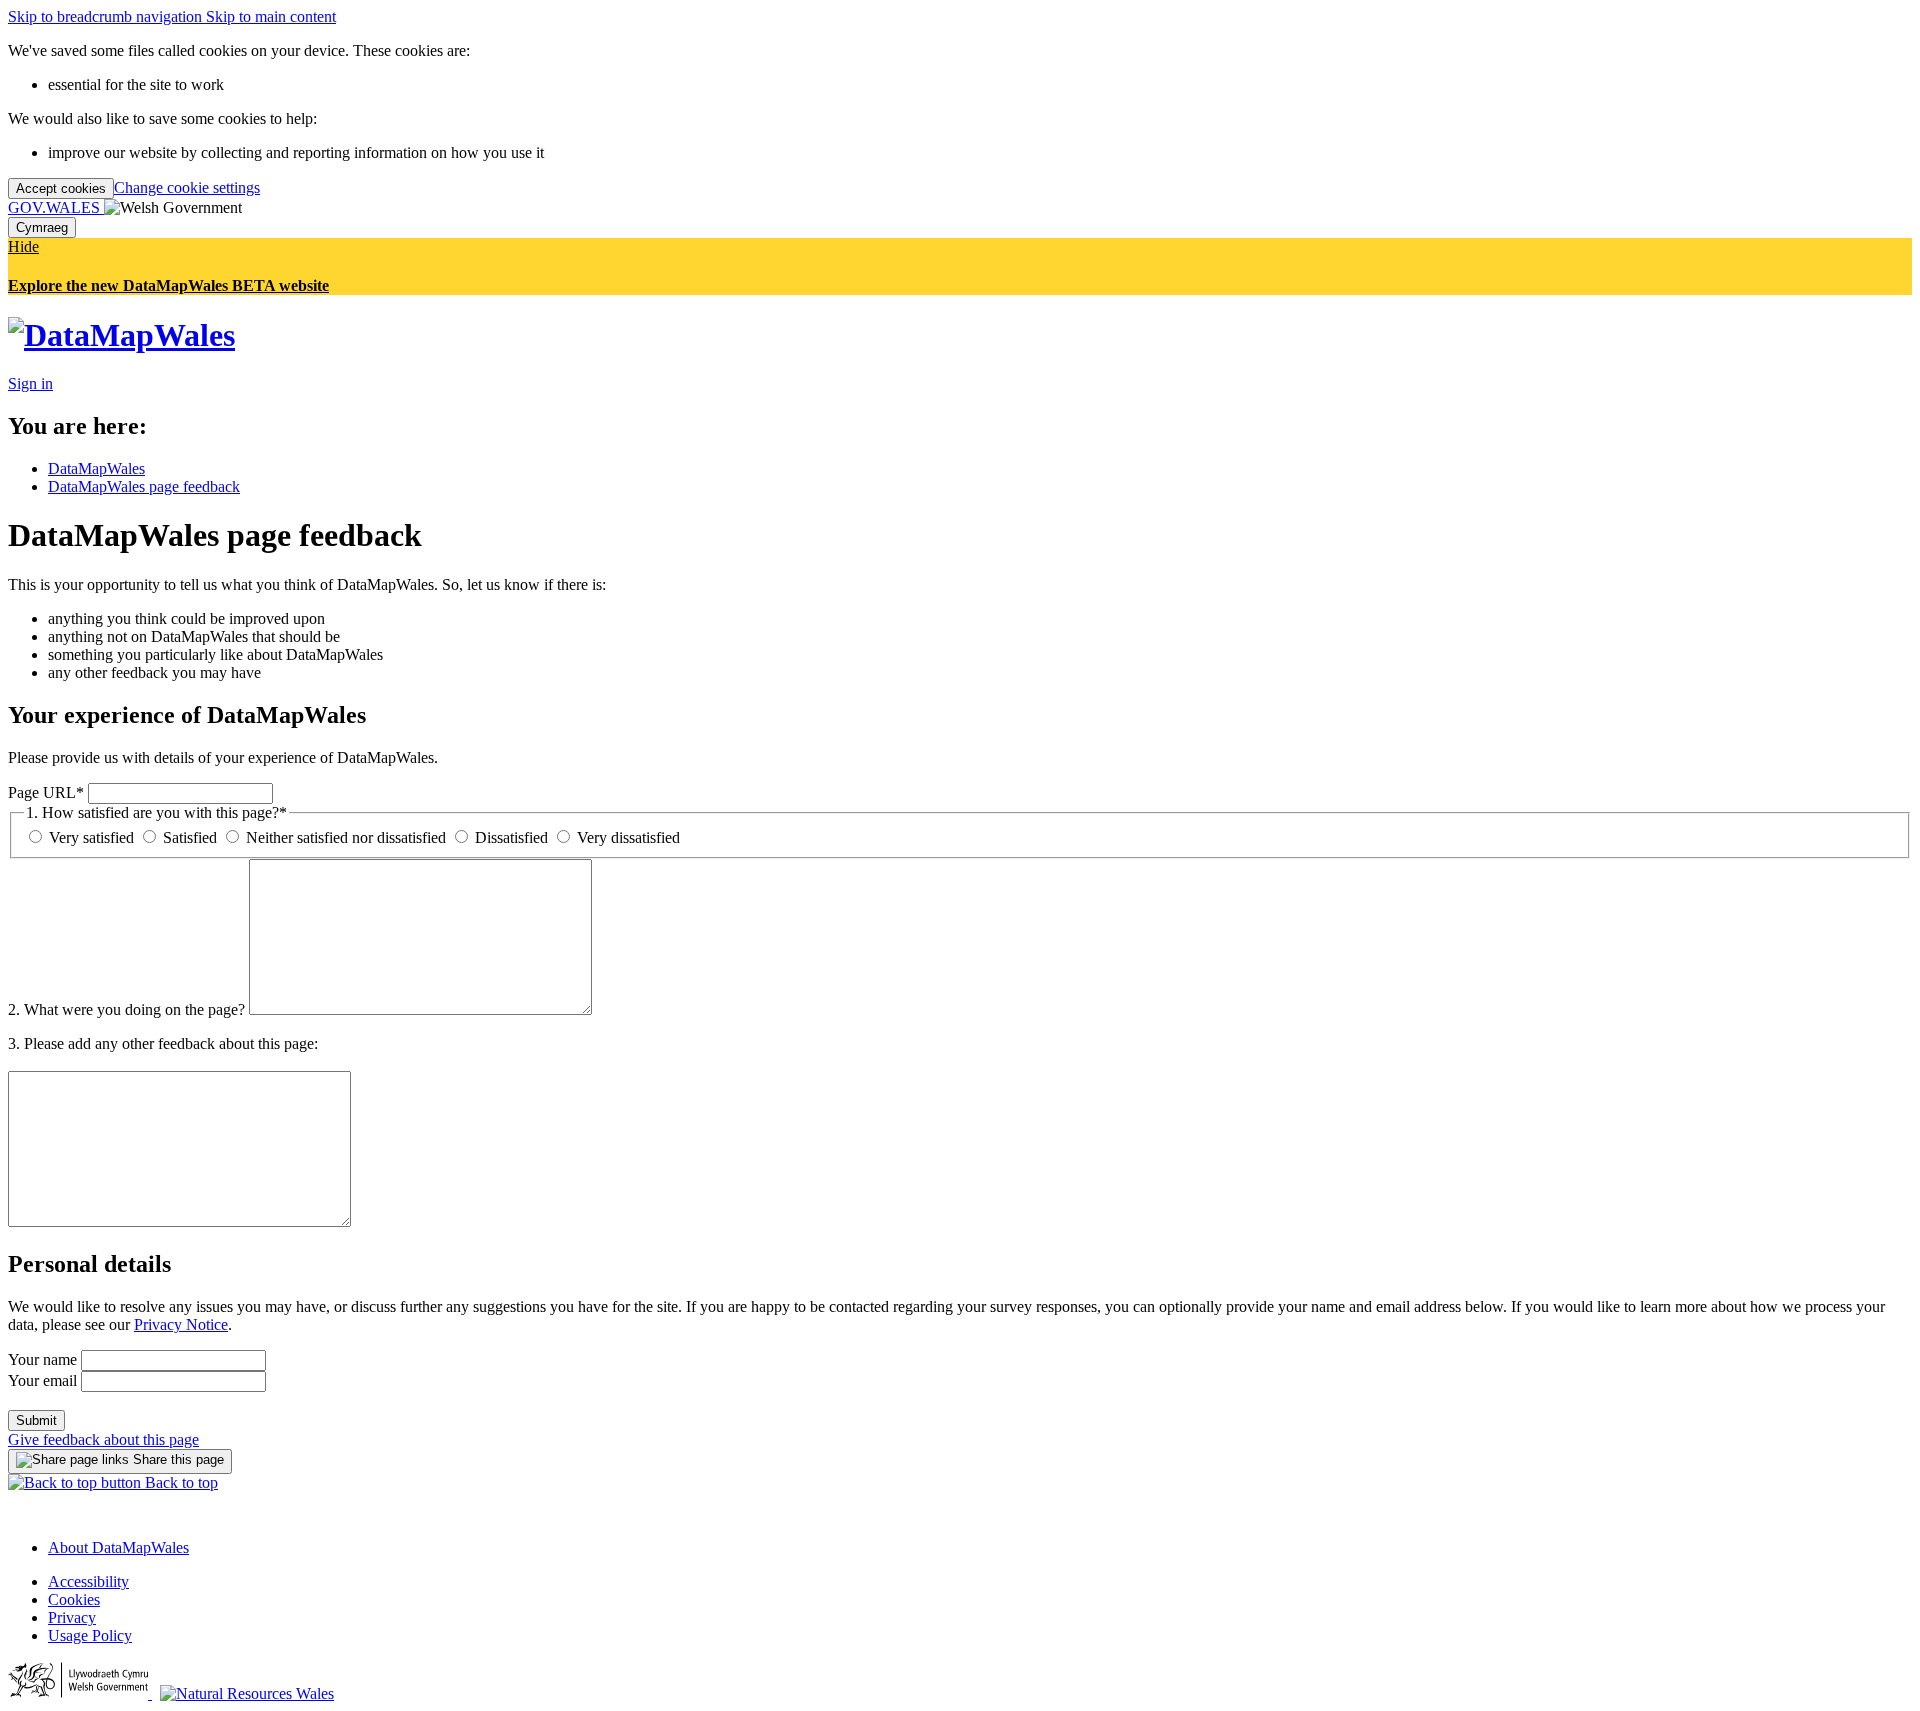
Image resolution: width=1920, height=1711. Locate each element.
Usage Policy (90, 1635)
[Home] (121, 335)
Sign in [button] (30, 383)
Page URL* (46, 792)
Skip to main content (271, 16)
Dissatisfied (509, 837)
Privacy (72, 1617)
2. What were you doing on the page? (126, 1009)
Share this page (176, 1459)
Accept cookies (61, 188)
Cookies (74, 1599)
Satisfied (188, 837)
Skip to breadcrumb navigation (107, 16)
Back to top (179, 1482)
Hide (23, 246)
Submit (36, 1420)
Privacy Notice (181, 1324)
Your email (42, 1380)
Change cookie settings (187, 187)
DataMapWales (96, 468)
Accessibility (88, 1581)
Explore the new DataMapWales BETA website (168, 285)
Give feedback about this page (103, 1439)
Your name (42, 1359)
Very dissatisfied (626, 837)
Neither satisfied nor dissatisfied (344, 837)
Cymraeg (42, 227)
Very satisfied (89, 837)
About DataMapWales (118, 1547)
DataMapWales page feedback (144, 486)
